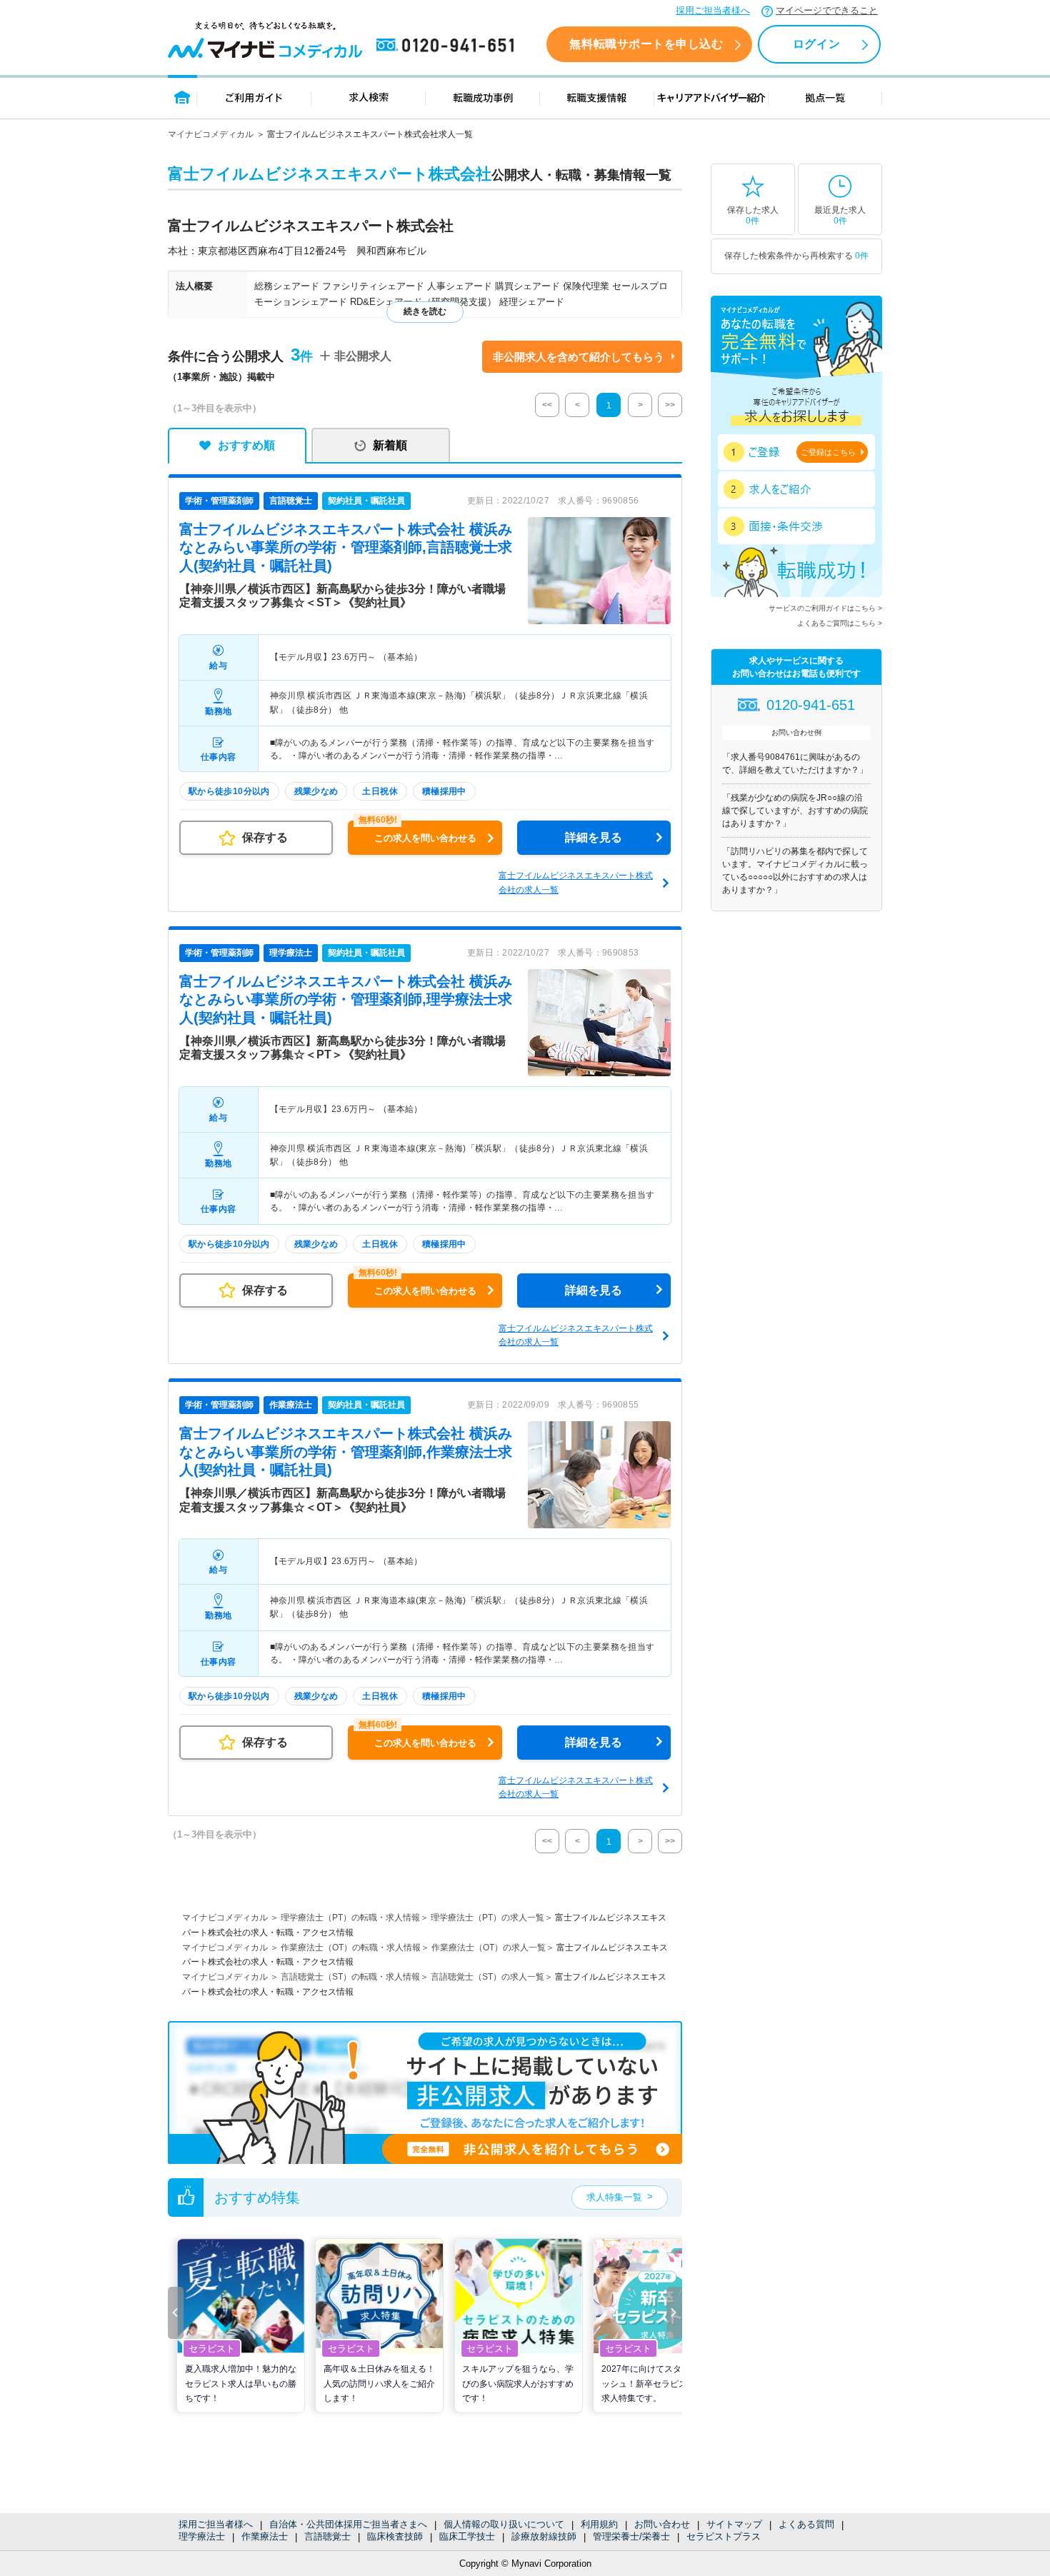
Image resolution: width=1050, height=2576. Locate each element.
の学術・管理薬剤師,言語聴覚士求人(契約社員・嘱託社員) (346, 547)
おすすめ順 (246, 445)
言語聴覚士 (327, 2536)
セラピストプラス (724, 2536)
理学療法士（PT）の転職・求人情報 (350, 1918)
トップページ (182, 97)
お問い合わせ (662, 2524)
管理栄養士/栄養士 (631, 2536)
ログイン (816, 44)
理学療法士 (202, 2536)
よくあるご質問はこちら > (840, 623)
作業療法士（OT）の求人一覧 (489, 1948)
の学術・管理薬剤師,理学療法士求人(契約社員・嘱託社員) (346, 999)
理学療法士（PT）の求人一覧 (487, 1918)
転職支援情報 (597, 97)
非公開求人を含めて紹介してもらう (579, 357)
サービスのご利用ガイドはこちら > (825, 608)
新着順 (390, 445)
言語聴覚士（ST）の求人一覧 (487, 1977)
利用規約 (599, 2524)
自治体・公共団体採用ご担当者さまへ (348, 2524)
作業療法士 (265, 2536)
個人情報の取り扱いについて (504, 2524)
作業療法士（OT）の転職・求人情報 (351, 1948)
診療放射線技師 (544, 2536)
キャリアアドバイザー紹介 (711, 97)
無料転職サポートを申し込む (646, 44)
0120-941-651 (448, 46)
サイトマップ (734, 2524)
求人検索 (369, 97)
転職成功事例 (483, 97)
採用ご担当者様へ (713, 10)
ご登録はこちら (828, 452)
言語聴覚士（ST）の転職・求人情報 (350, 1977)
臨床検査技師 (395, 2536)
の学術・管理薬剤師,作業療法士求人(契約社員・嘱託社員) (346, 1452)
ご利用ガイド (254, 97)
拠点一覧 (825, 97)
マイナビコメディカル (211, 134)
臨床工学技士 (467, 2536)
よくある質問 (806, 2524)
